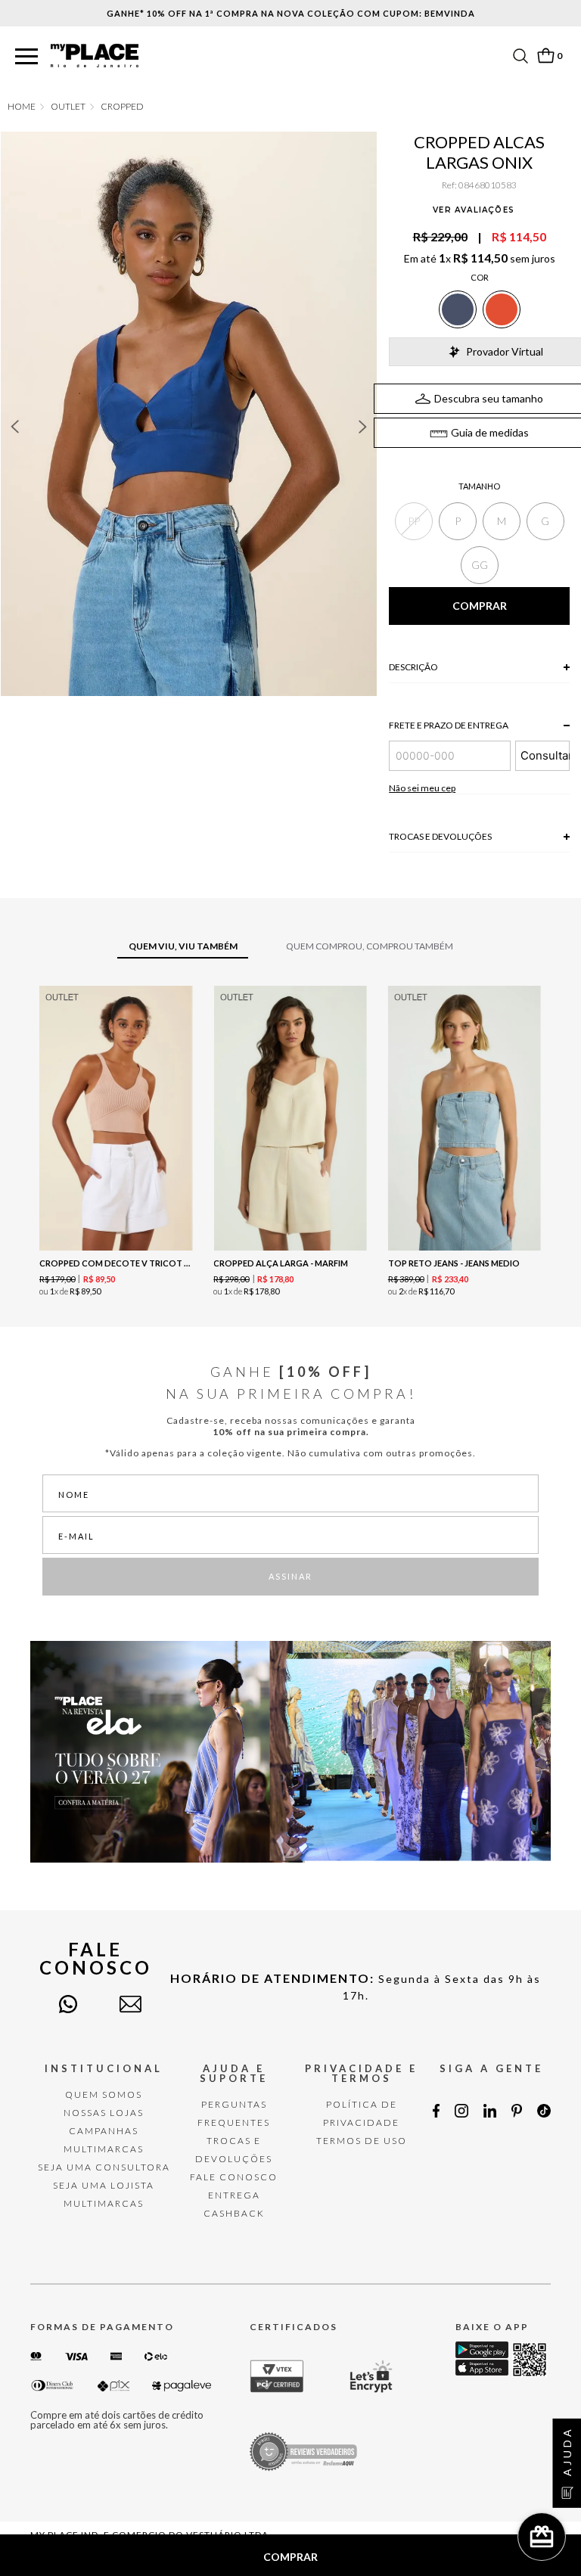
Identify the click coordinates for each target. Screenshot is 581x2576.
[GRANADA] (502, 309)
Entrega (234, 2195)
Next (363, 427)
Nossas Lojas (104, 2113)
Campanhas (104, 2131)
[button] (26, 57)
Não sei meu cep (422, 788)
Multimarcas (104, 2149)
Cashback (234, 2213)
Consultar (545, 755)
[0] (545, 56)
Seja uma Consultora (104, 2167)
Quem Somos (104, 2094)
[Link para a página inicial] (22, 107)
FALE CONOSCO (234, 2177)
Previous (14, 427)
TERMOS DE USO (362, 2141)
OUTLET (68, 107)
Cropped (122, 107)
